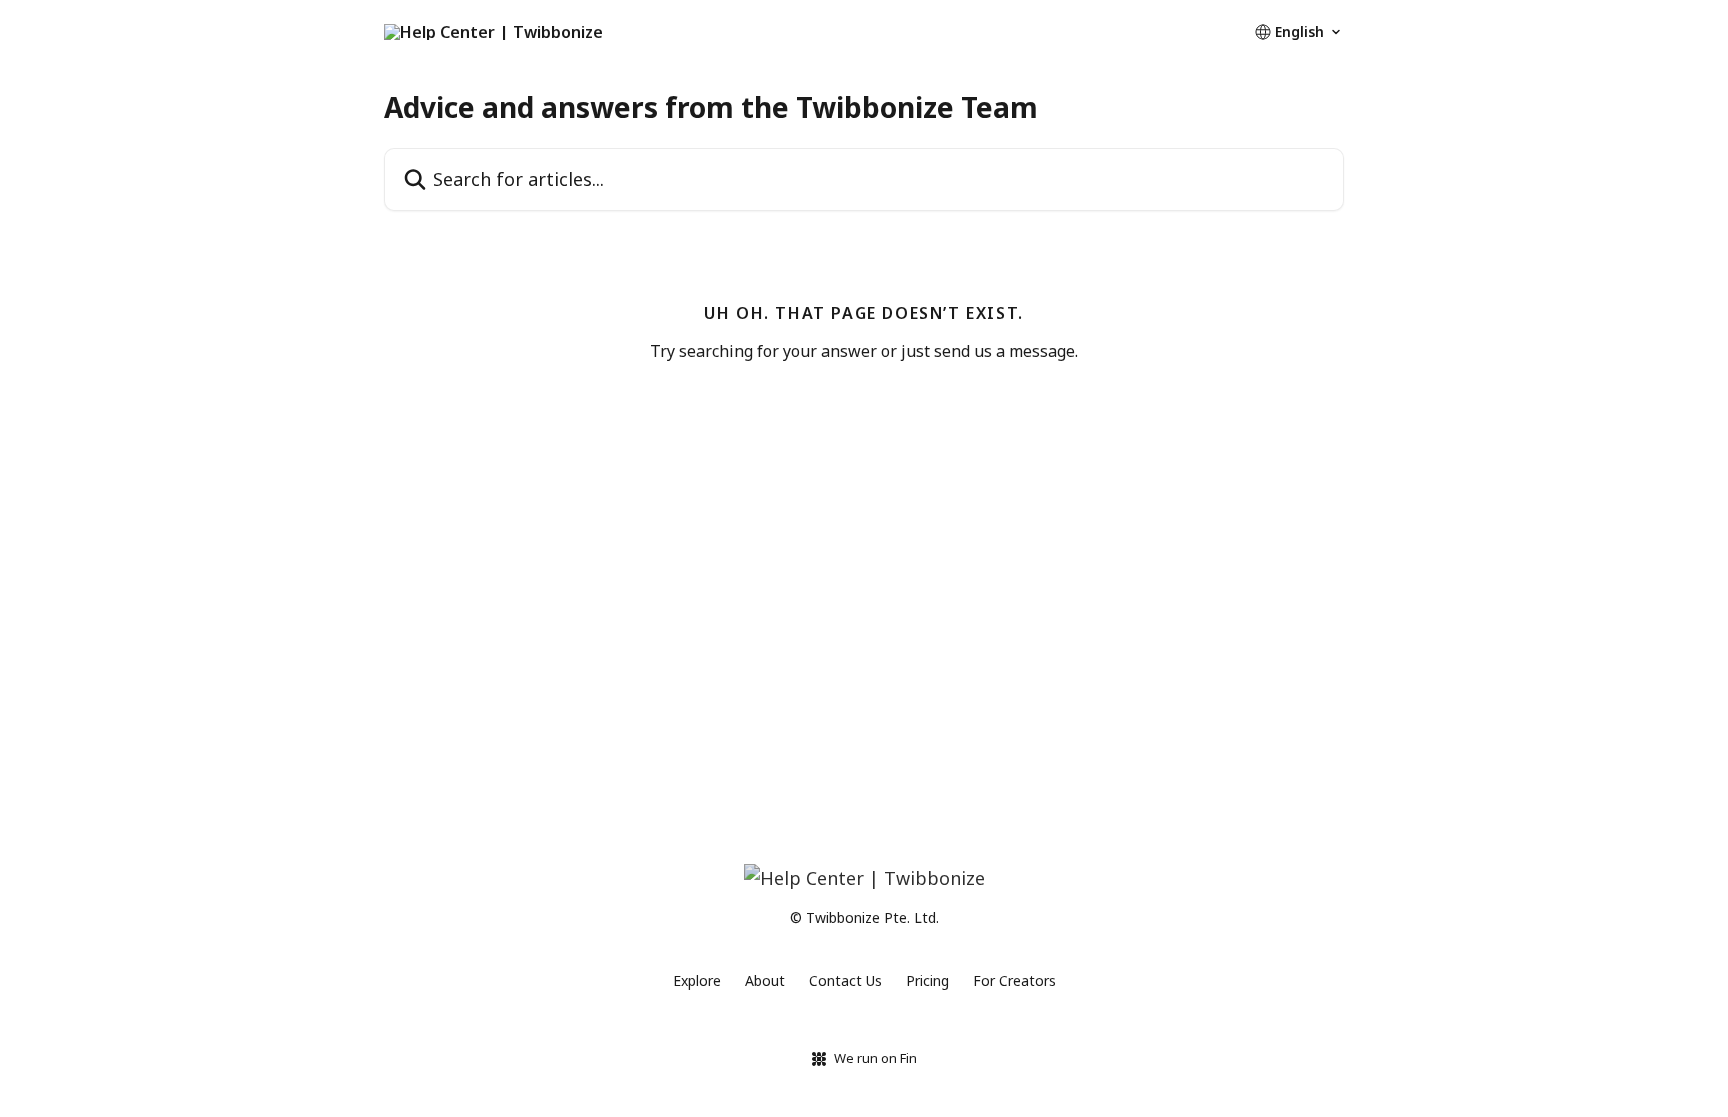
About (765, 980)
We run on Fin (875, 1058)
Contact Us (845, 980)
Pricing (927, 980)
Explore (697, 980)
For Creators (1014, 980)
